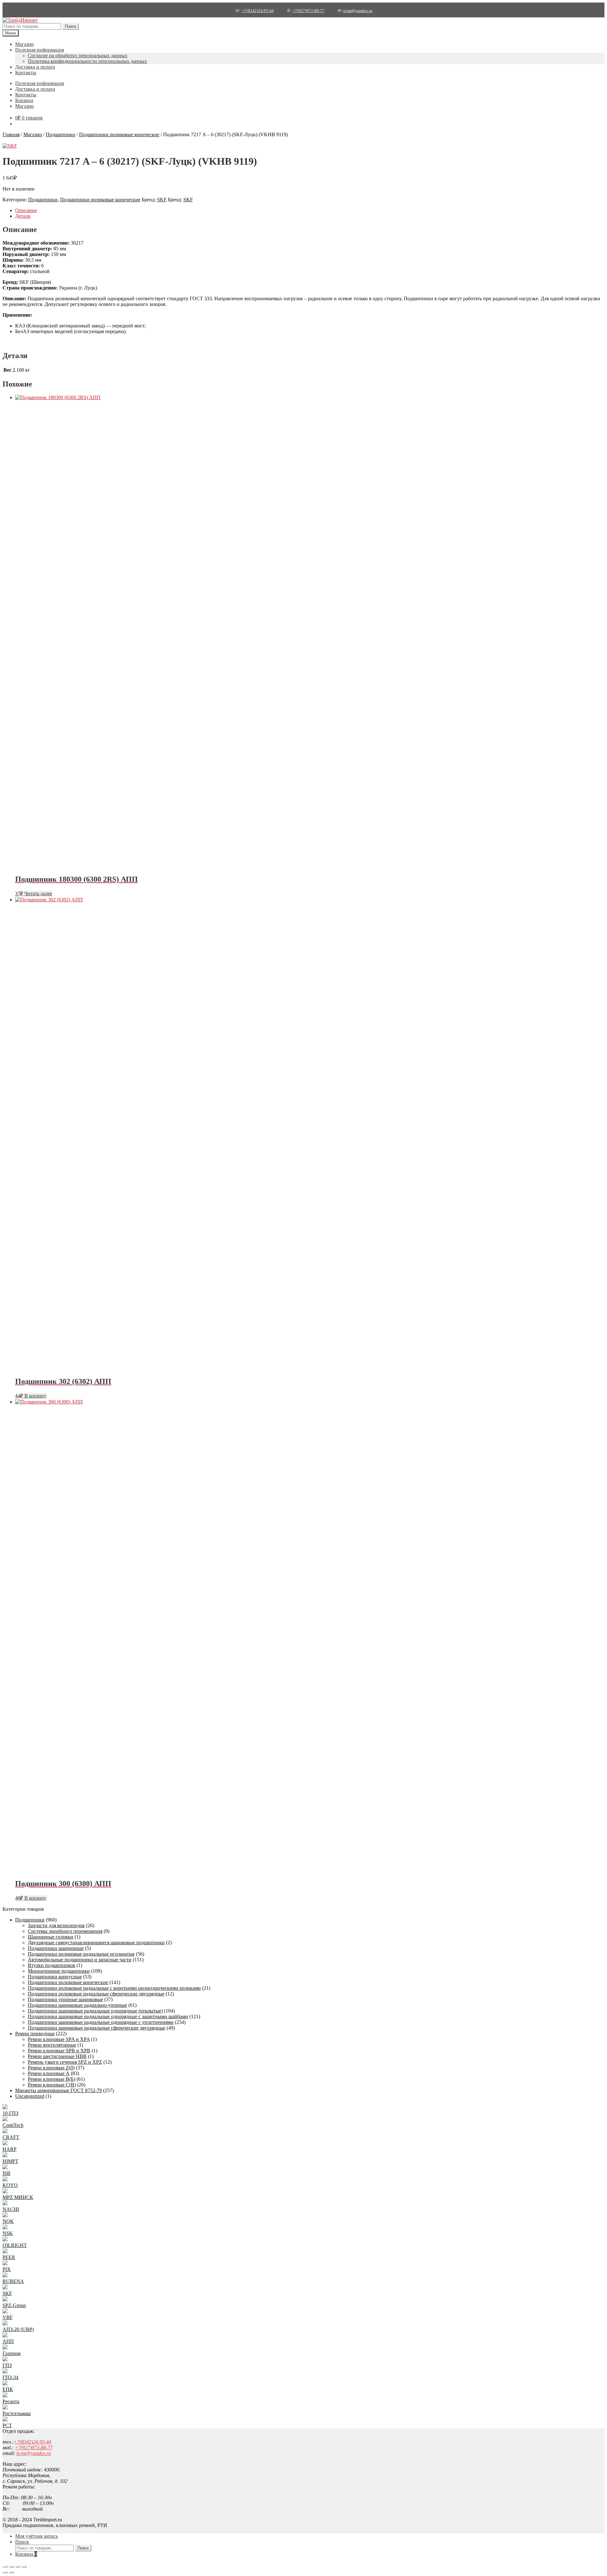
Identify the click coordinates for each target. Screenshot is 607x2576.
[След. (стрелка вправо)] (11, 2572)
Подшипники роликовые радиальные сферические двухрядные (96, 1994)
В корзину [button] (35, 1396)
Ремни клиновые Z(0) (51, 2068)
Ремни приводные (35, 2034)
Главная (11, 134)
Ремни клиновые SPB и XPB (59, 2051)
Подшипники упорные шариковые (65, 1999)
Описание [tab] (26, 210)
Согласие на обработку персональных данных (78, 55)
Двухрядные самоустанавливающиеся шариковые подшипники (96, 1943)
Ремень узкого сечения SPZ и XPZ (65, 2062)
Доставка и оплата (35, 67)
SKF (162, 200)
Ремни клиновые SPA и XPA (59, 2039)
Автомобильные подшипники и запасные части (80, 1960)
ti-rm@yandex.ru (358, 11)
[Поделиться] (18, 2567)
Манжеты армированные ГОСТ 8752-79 (58, 2090)
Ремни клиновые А (49, 2073)
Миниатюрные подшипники (59, 1971)
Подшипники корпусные (55, 1977)
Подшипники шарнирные (56, 1948)
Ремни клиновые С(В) (52, 2085)
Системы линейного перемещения (65, 1931)
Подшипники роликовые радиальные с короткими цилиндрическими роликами (114, 1988)
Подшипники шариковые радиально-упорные (77, 2005)
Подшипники (61, 134)
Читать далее (38, 894)
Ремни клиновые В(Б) (52, 2079)
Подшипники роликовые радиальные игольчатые (81, 1954)
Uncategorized (30, 2096)
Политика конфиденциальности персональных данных (87, 61)
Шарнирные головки (51, 1937)
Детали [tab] (23, 216)
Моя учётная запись (37, 2536)
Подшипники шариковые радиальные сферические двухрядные (97, 2028)
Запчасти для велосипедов (56, 1925)
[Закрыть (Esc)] (24, 2567)
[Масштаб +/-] (5, 2567)
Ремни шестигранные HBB (57, 2056)
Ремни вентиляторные (52, 2045)
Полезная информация (40, 50)
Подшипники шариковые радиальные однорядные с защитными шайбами (108, 2016)
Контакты (26, 73)
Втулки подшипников (52, 1965)
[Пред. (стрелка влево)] (5, 2572)
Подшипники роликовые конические (119, 134)
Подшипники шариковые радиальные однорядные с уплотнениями (101, 2022)
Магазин (25, 44)
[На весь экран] (11, 2567)
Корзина (24, 100)
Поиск (71, 26)
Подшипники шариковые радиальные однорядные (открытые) (95, 2011)
